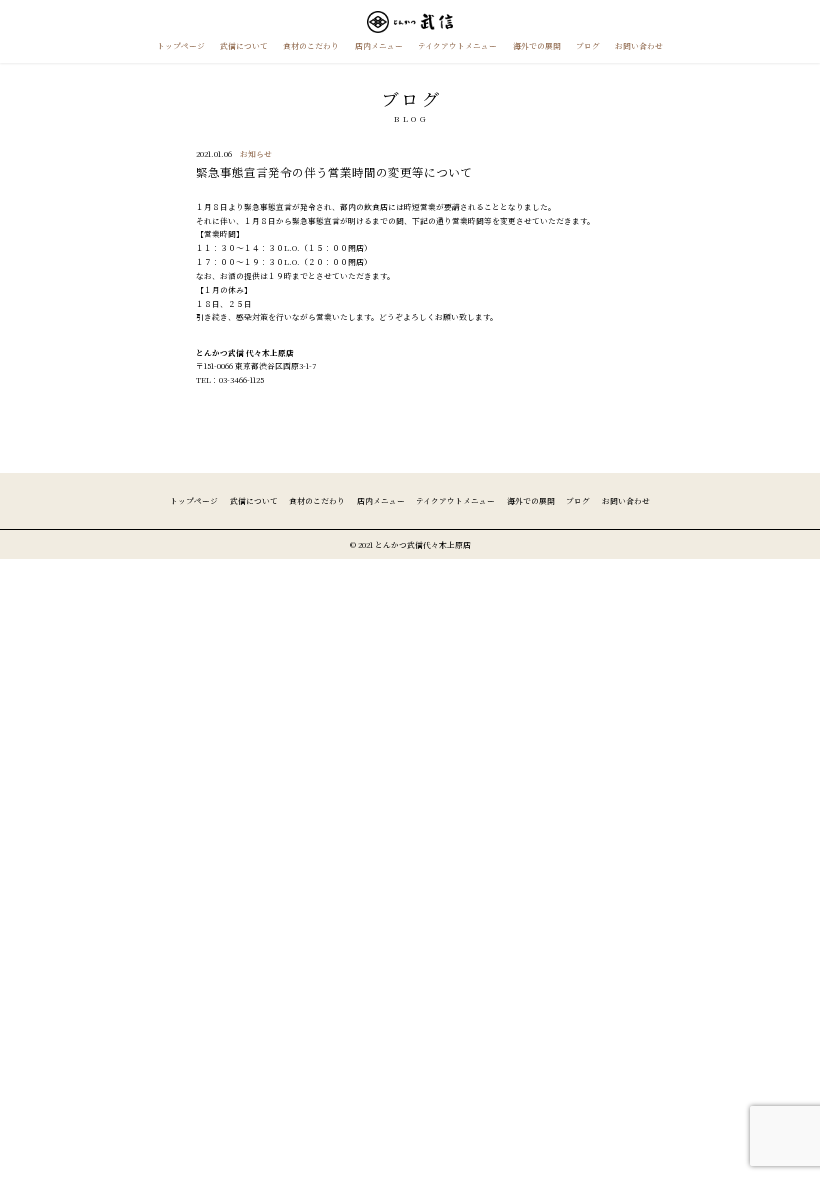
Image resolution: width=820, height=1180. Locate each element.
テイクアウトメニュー (457, 45)
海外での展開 (537, 45)
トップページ (181, 45)
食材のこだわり (311, 45)
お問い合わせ (639, 45)
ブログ (588, 45)
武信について (244, 45)
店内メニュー (379, 45)
